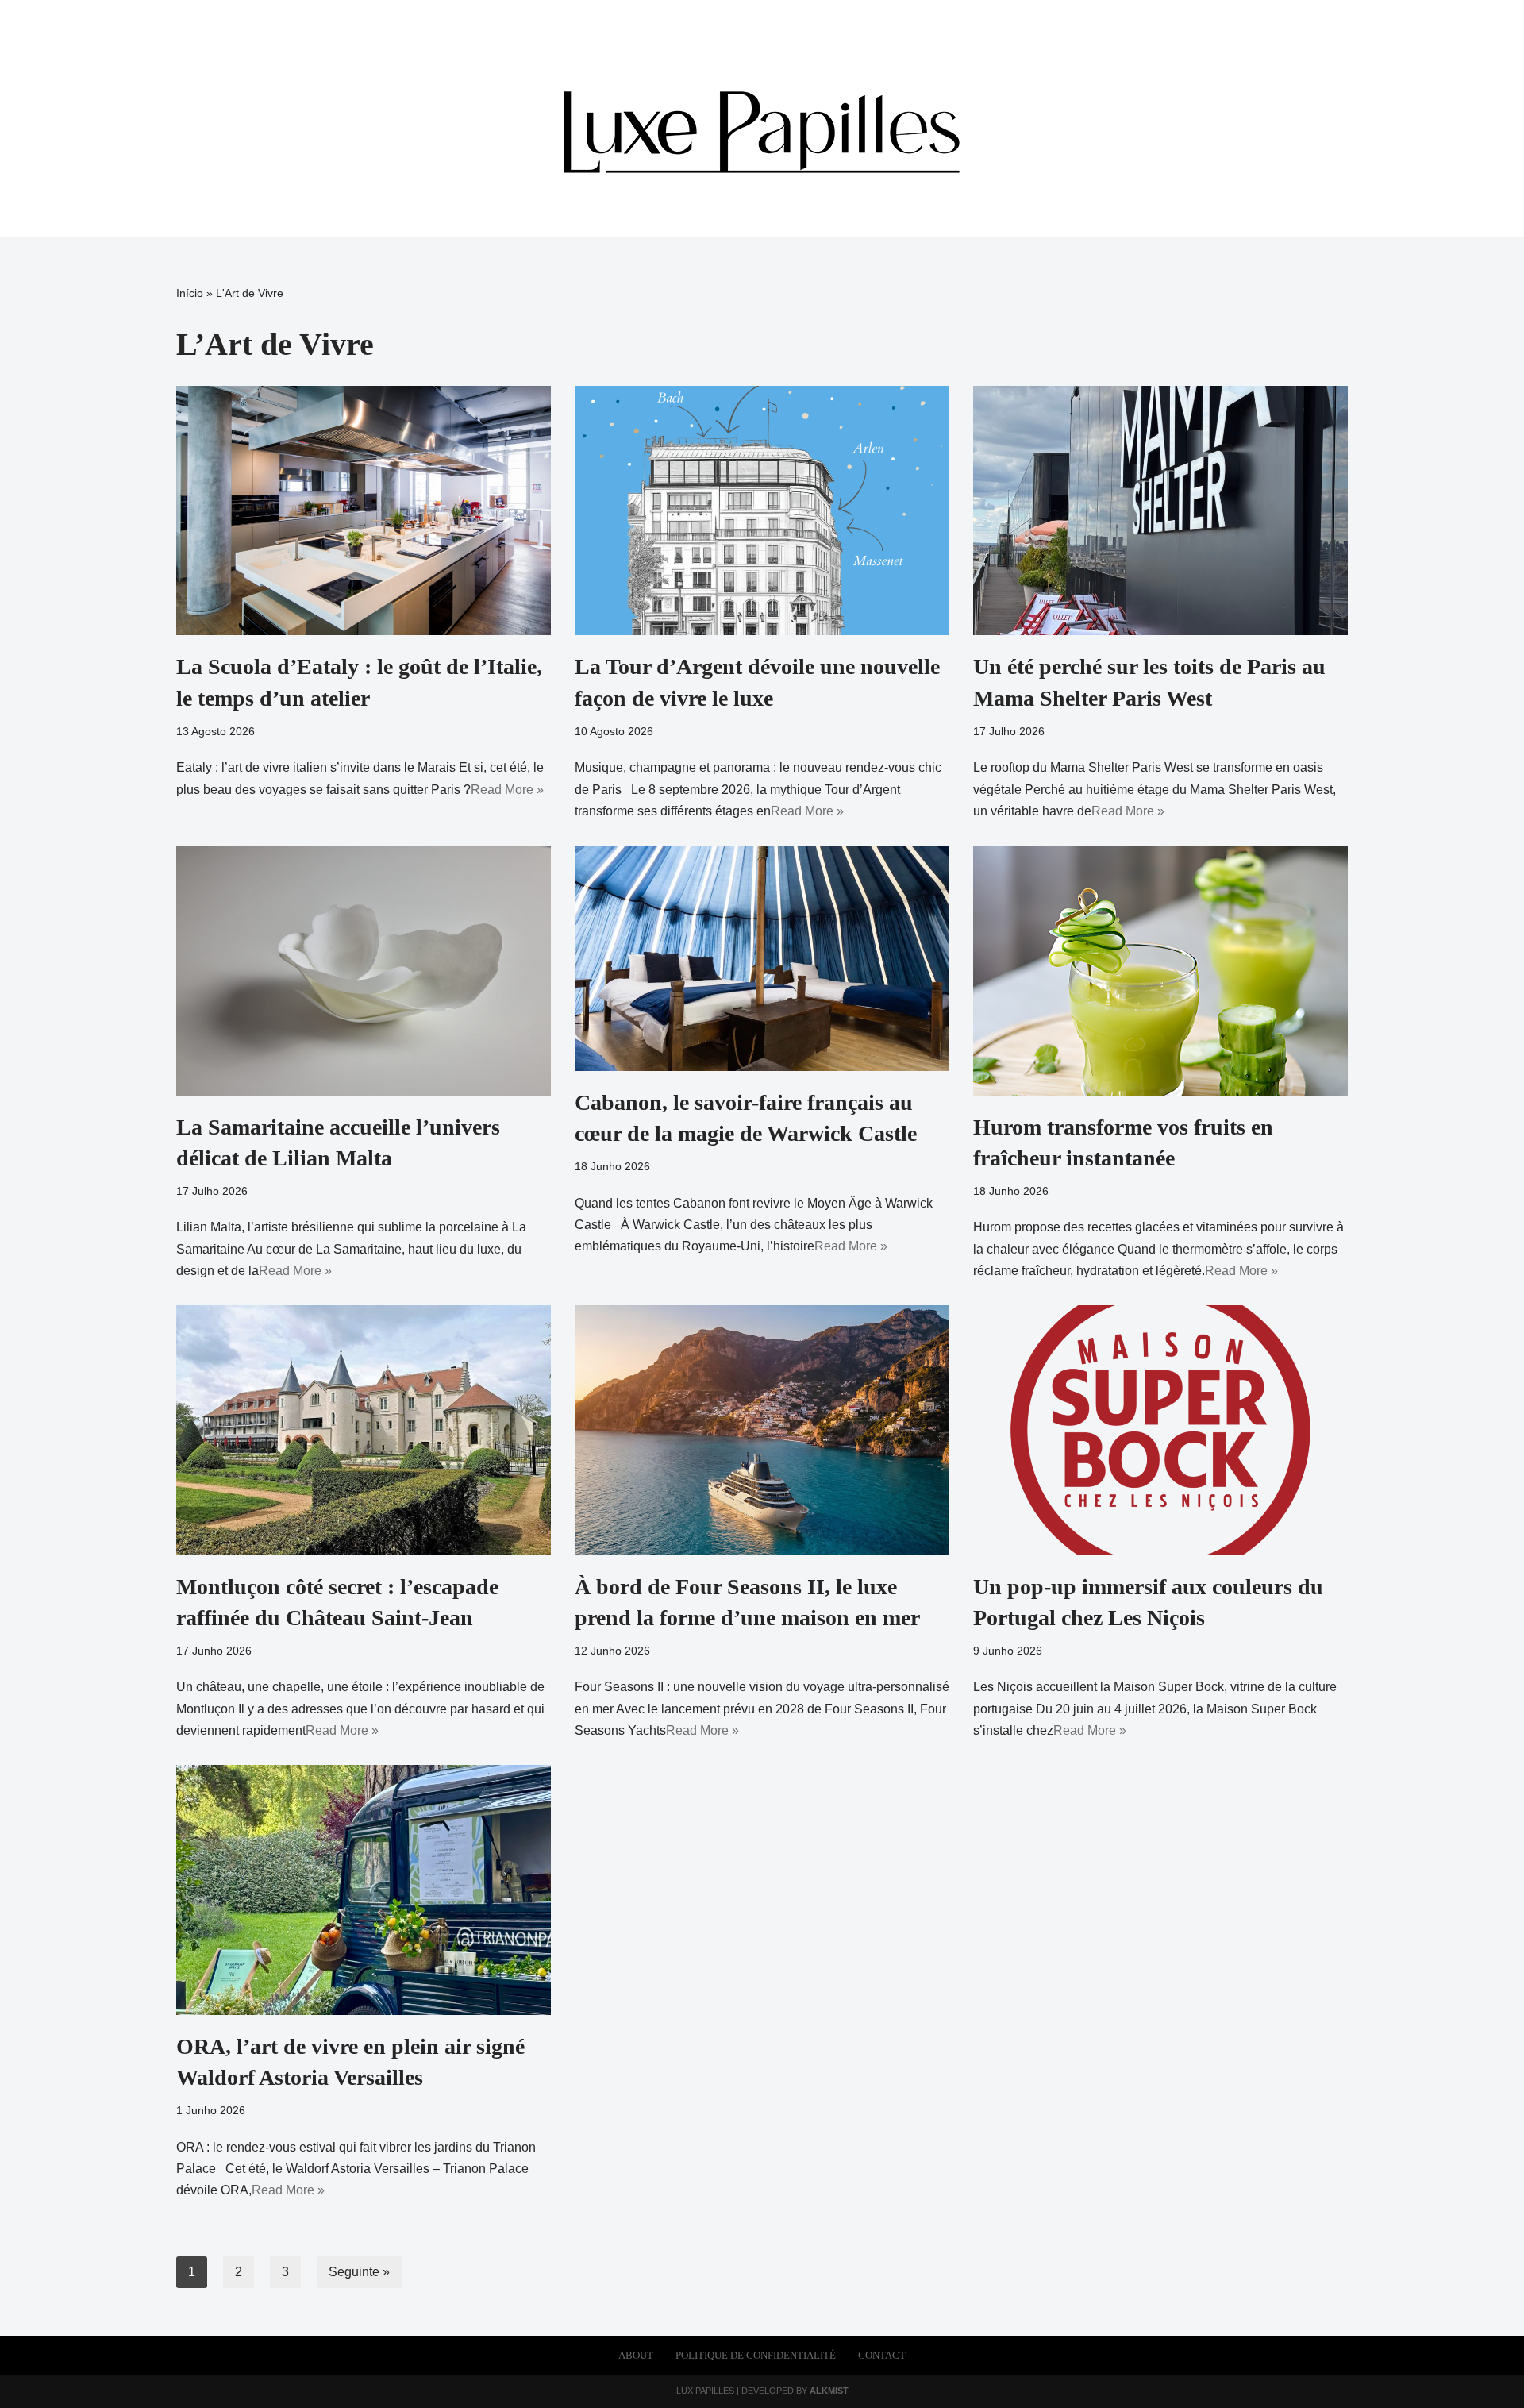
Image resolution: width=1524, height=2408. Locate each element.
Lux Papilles (705, 2391)
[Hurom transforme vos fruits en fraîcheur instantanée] (1160, 971)
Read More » (507, 790)
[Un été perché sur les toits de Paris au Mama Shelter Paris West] (1160, 511)
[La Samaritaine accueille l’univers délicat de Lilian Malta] (364, 971)
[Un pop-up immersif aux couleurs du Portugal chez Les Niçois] (1160, 1430)
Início (190, 293)
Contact (882, 2356)
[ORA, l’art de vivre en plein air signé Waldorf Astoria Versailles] (364, 1890)
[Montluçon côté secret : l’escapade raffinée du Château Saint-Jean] (364, 1430)
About (636, 2356)
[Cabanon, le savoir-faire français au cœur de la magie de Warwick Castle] (762, 958)
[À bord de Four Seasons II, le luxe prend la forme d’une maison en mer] (762, 1430)
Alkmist (829, 2391)
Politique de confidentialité (756, 2356)
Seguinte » (359, 2272)
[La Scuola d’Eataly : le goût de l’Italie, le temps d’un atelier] (364, 511)
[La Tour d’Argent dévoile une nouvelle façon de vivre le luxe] (762, 511)
